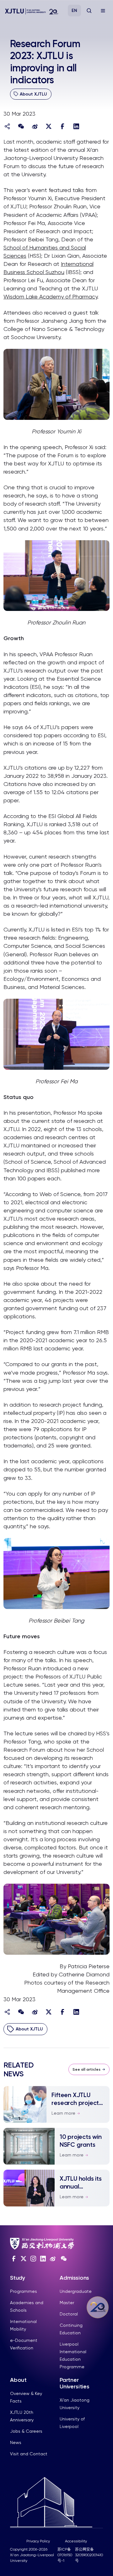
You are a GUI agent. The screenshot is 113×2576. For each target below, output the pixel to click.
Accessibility (76, 2541)
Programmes (24, 2291)
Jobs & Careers (26, 2431)
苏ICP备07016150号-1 (65, 2555)
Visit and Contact (29, 2454)
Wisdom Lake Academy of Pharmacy (50, 297)
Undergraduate (76, 2291)
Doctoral (69, 2314)
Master (67, 2303)
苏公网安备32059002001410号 (89, 2555)
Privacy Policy (38, 2541)
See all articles (86, 2069)
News (16, 2442)
